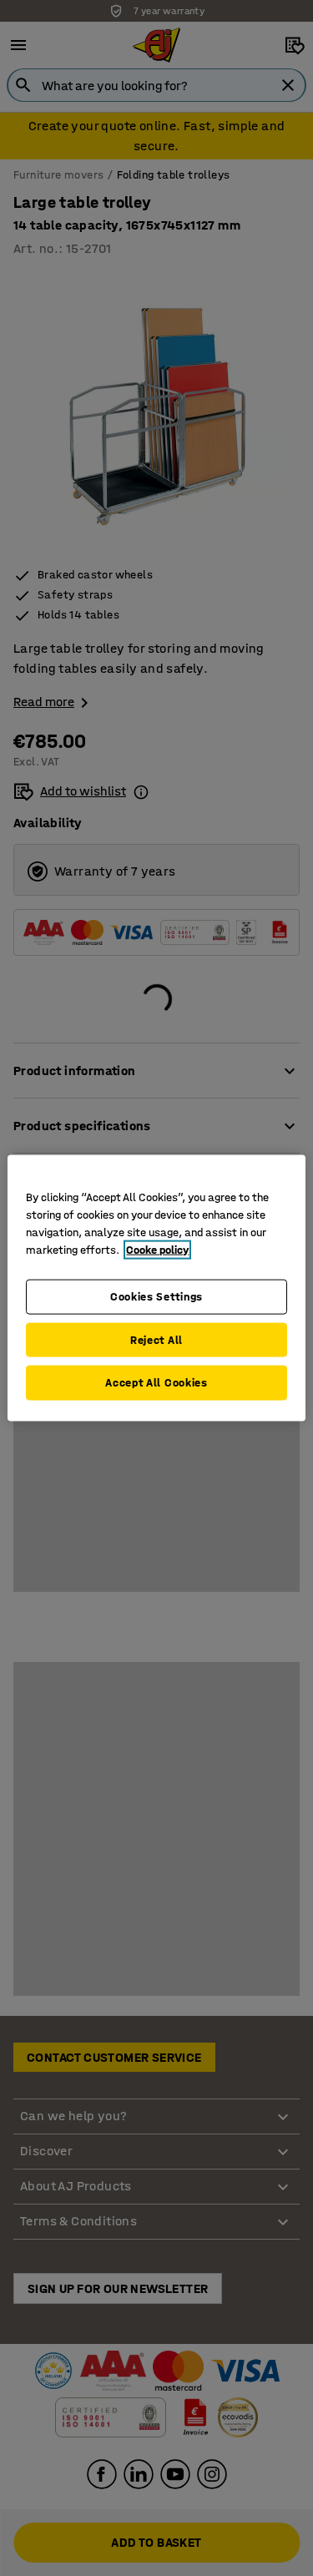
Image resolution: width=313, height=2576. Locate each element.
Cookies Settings (156, 1297)
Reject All (156, 1339)
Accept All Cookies (156, 1383)
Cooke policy (157, 1250)
